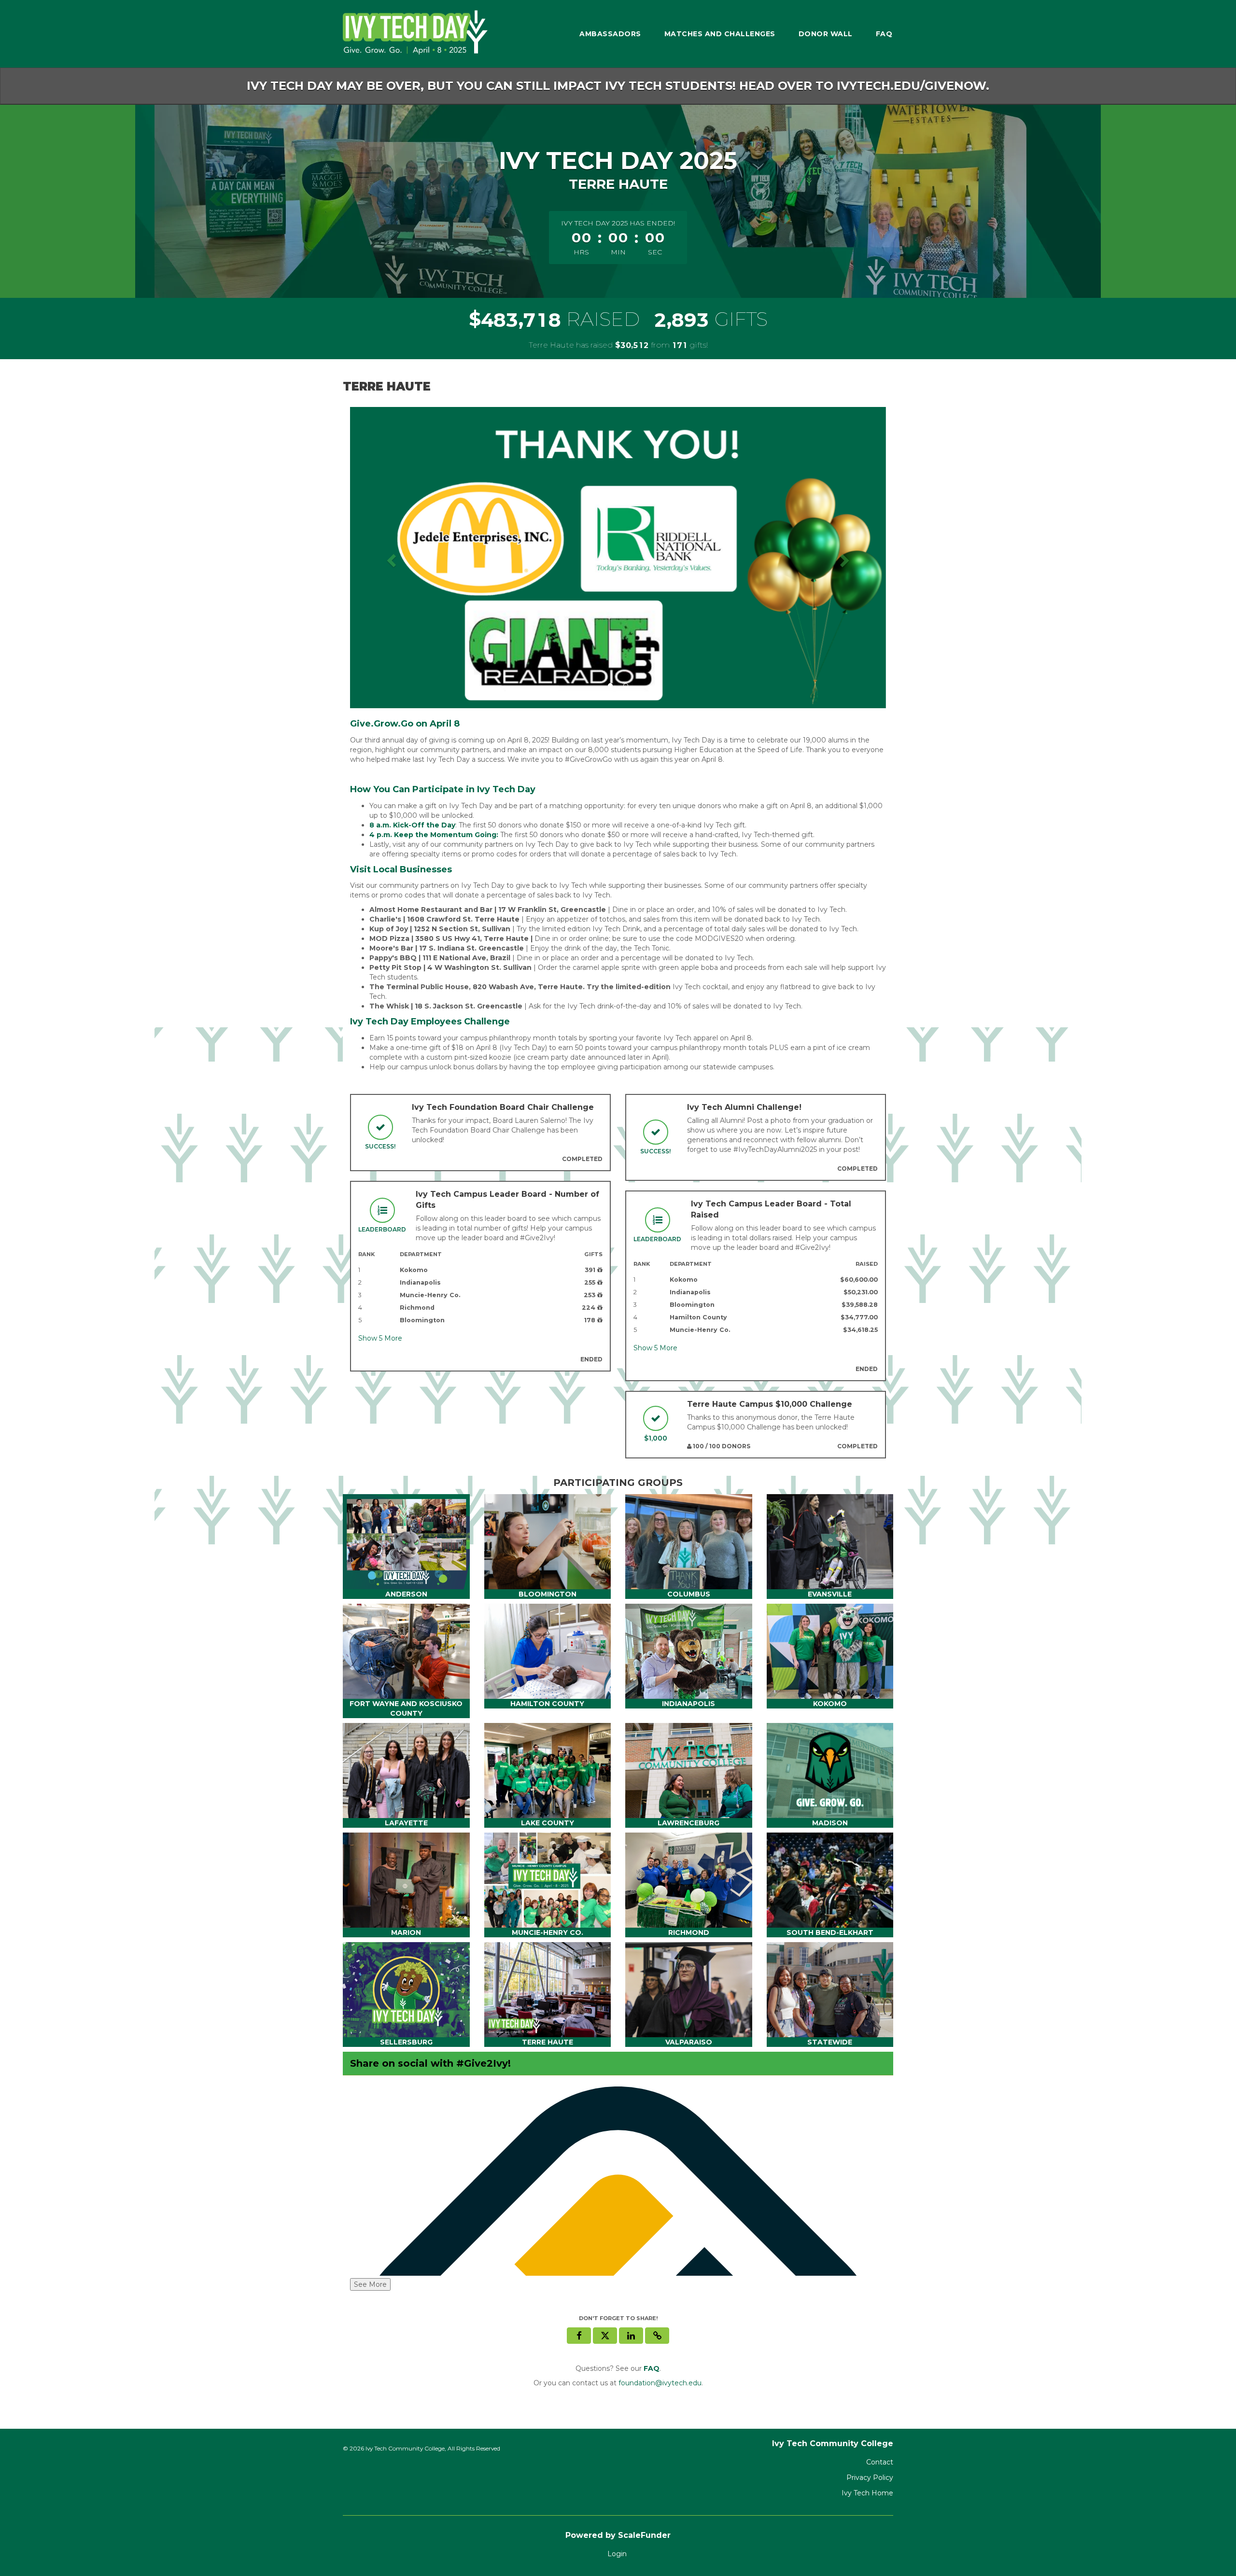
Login (617, 2554)
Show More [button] (380, 1338)
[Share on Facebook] (579, 2336)
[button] (390, 558)
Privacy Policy (870, 2478)
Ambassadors (610, 34)
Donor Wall (826, 34)
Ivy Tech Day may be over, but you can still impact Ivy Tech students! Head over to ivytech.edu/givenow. (618, 86)
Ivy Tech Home (867, 2493)
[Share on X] (605, 2336)
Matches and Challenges (720, 34)
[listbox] (618, 558)
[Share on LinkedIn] (631, 2336)
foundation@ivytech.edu (660, 2383)
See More (370, 2284)
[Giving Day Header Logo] (415, 34)
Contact (880, 2462)
